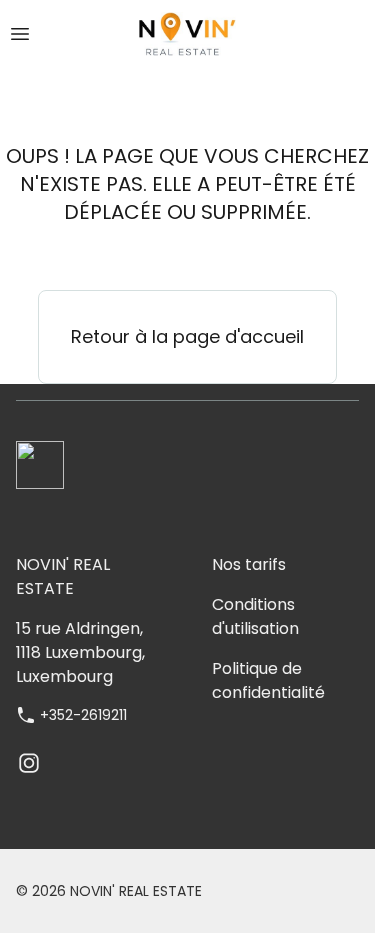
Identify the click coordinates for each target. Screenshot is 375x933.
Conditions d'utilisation (255, 616)
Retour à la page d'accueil (187, 336)
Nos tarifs (249, 564)
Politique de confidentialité (268, 680)
